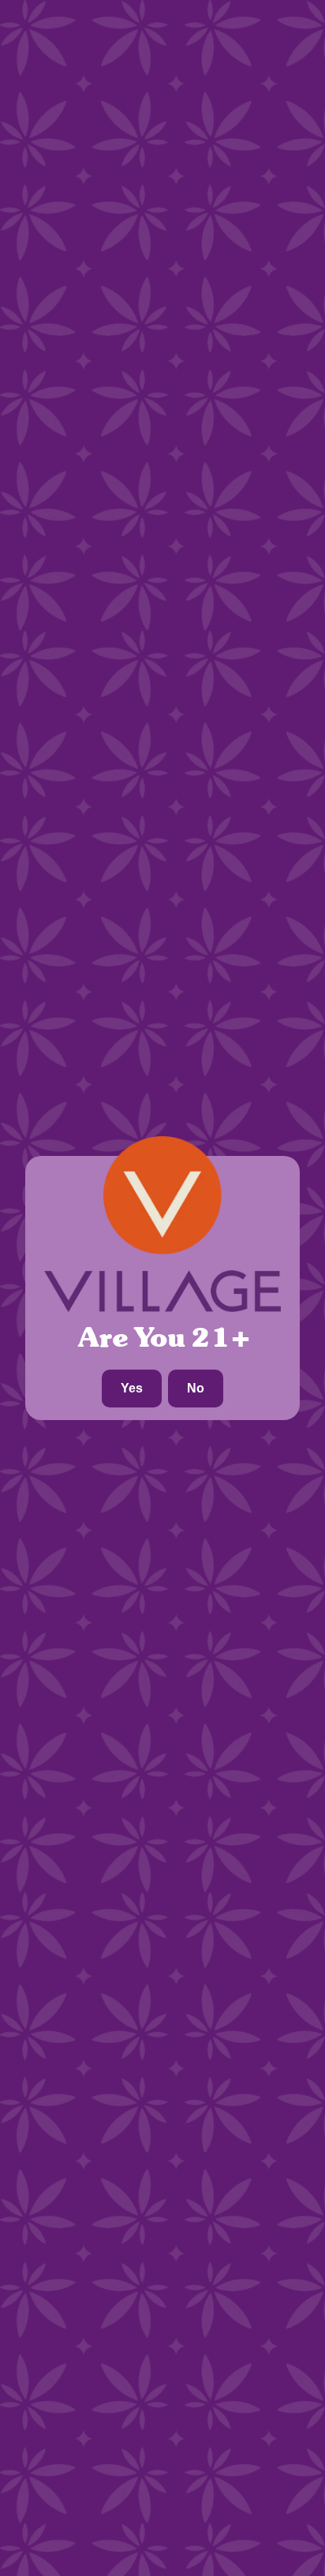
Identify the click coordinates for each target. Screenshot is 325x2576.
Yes (132, 1388)
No (196, 1388)
